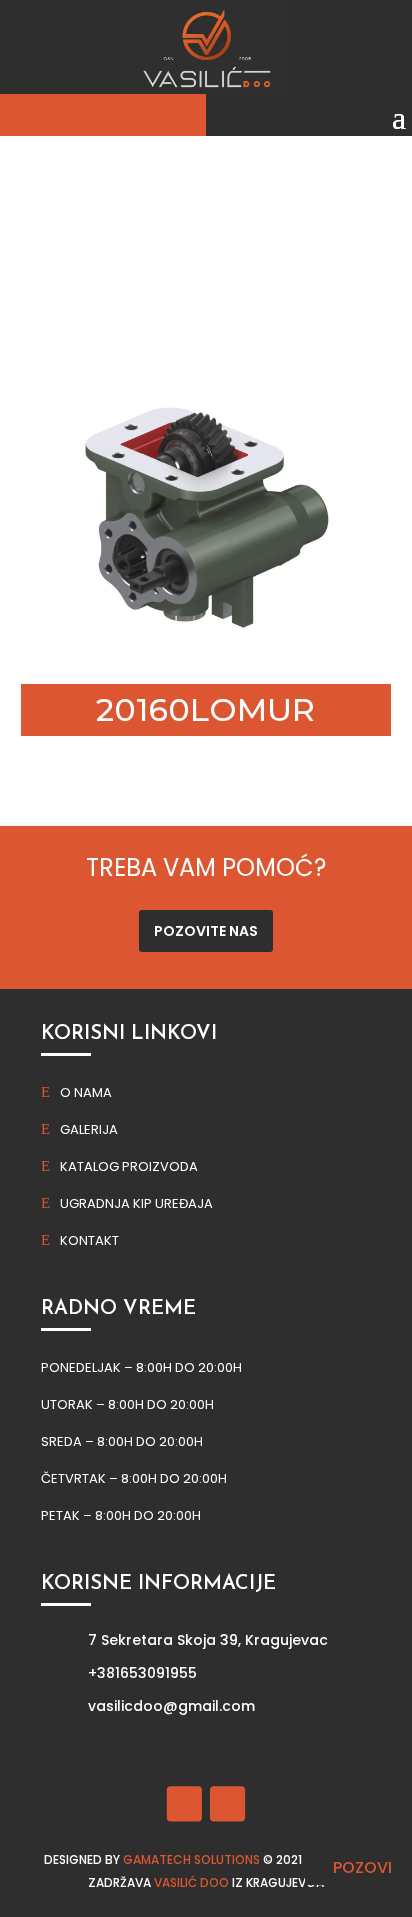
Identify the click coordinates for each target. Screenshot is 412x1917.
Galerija (89, 1129)
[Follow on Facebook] (184, 1803)
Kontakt (89, 1240)
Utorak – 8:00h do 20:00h (127, 1404)
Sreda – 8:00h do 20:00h (122, 1441)
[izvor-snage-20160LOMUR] (206, 649)
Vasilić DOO (191, 1882)
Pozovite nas (206, 931)
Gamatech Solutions (191, 1859)
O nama (86, 1092)
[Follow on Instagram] (227, 1803)
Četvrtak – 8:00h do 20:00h (134, 1478)
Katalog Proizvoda (129, 1166)
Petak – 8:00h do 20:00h (121, 1515)
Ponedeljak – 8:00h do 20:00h (141, 1367)
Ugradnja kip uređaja (136, 1203)
